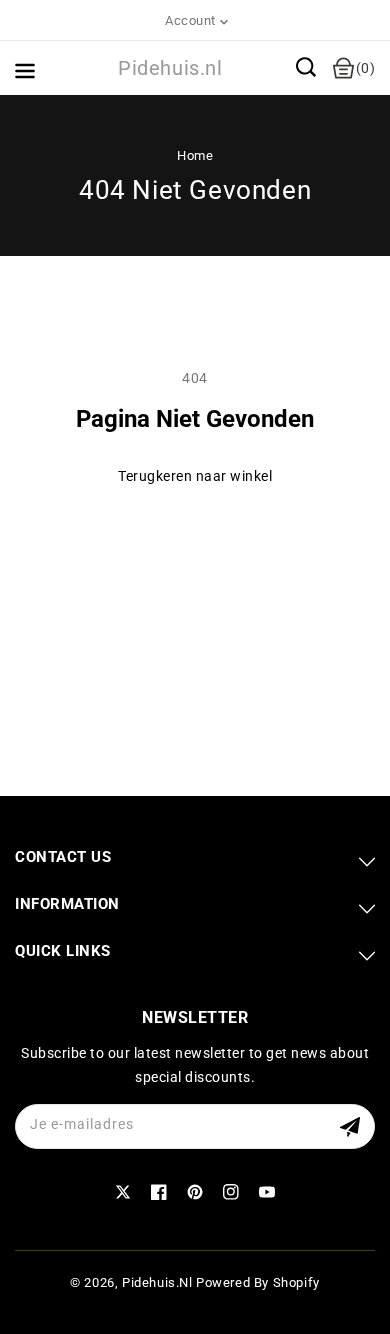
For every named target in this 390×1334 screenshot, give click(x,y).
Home (195, 155)
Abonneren (352, 1126)
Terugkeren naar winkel (195, 476)
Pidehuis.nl (157, 1282)
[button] (306, 67)
